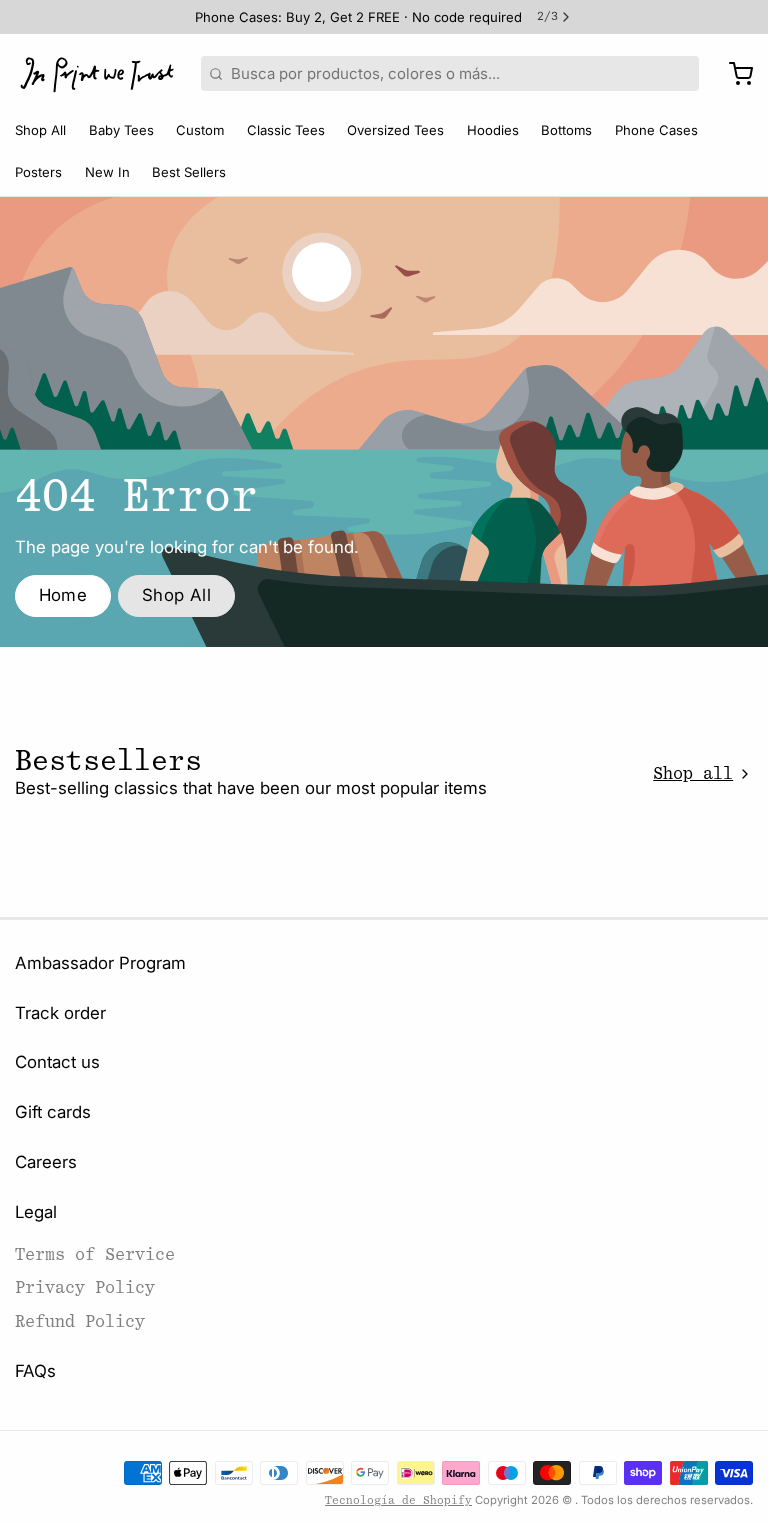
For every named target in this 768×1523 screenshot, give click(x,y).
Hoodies (493, 130)
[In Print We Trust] (97, 74)
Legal (36, 1212)
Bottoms (566, 130)
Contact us (57, 1062)
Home (63, 595)
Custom (200, 130)
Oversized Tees (395, 130)
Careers (46, 1162)
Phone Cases (656, 130)
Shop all (693, 773)
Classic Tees (286, 130)
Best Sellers (189, 172)
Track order (60, 1013)
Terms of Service (95, 1254)
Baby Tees (121, 130)
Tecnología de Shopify (398, 1500)
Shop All (40, 130)
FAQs (35, 1371)
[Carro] (733, 74)
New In (107, 172)
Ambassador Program (100, 963)
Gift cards (53, 1112)
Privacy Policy (85, 1287)
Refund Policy (80, 1321)
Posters (38, 172)
